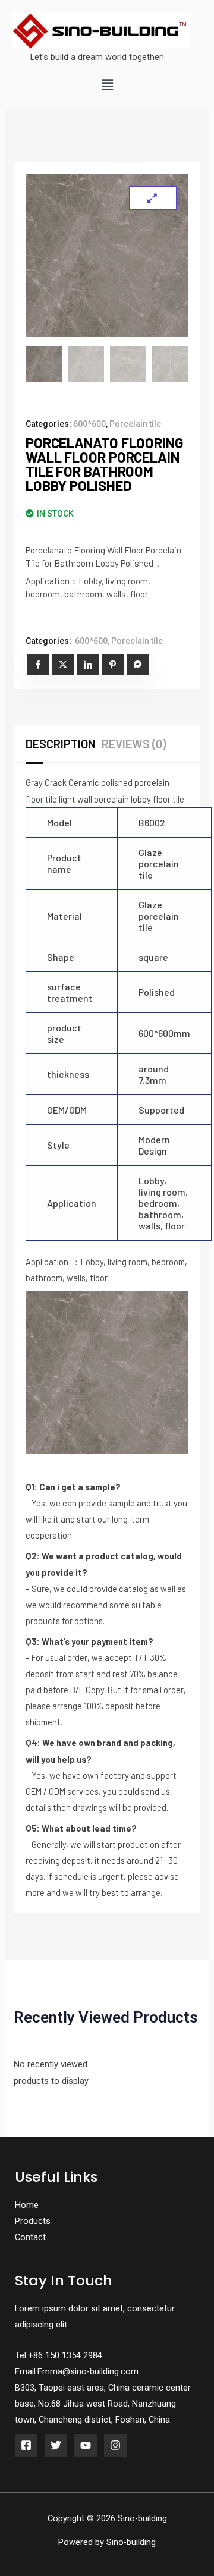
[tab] (64, 744)
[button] (107, 86)
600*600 (89, 424)
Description (61, 744)
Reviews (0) (134, 744)
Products (33, 2221)
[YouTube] (86, 2445)
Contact (30, 2237)
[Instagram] (115, 2445)
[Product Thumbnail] (153, 198)
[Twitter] (56, 2445)
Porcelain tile (135, 424)
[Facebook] (26, 2445)
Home (27, 2205)
